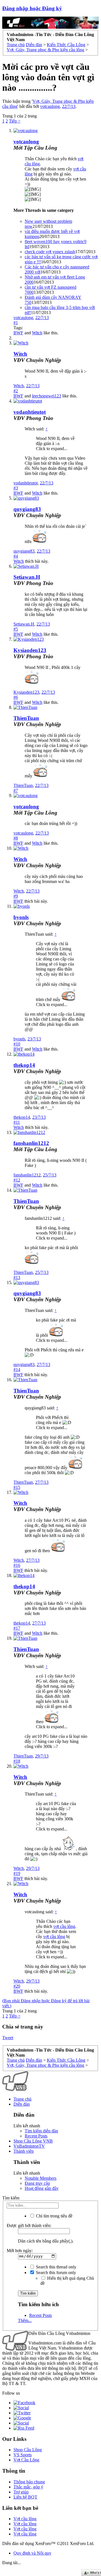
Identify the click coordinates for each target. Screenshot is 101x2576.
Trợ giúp (21, 2492)
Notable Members (41, 2178)
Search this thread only (56, 2267)
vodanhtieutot (30, 412)
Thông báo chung (29, 2482)
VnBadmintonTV (29, 2146)
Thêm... (25, 2320)
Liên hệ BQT (25, 2497)
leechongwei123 (47, 396)
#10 (17, 1044)
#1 (16, 323)
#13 (17, 1277)
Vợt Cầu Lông (26, 2460)
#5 (16, 629)
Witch (37, 333)
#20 (17, 1986)
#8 (16, 838)
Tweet (8, 2038)
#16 (17, 1565)
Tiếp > (15, 121)
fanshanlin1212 (31, 1143)
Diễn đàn (22, 2104)
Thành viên (24, 2151)
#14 (17, 1370)
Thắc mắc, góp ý (28, 2487)
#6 (16, 697)
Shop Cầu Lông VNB (33, 2141)
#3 (16, 488)
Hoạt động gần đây (42, 2188)
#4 (16, 556)
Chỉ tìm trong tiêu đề (54, 2216)
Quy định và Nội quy (32, 2553)
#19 (17, 1873)
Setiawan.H (27, 577)
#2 (16, 391)
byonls (21, 917)
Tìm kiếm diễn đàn (41, 2131)
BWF (18, 333)
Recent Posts (36, 2136)
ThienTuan (26, 718)
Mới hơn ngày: (20, 2251)
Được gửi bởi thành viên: (29, 2225)
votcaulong (50, 106)
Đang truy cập (37, 2183)
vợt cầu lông (64, 1926)
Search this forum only (55, 2273)
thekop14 (24, 1065)
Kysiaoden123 (30, 650)
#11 (17, 1122)
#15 (17, 1487)
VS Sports (23, 2455)
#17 (17, 1628)
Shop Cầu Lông (28, 2450)
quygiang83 (27, 509)
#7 (16, 790)
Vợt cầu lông (25, 2519)
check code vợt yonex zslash (50, 252)
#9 (16, 896)
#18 (17, 1761)
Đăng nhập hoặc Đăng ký (32, 8)
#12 (17, 1180)
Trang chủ (22, 2099)
